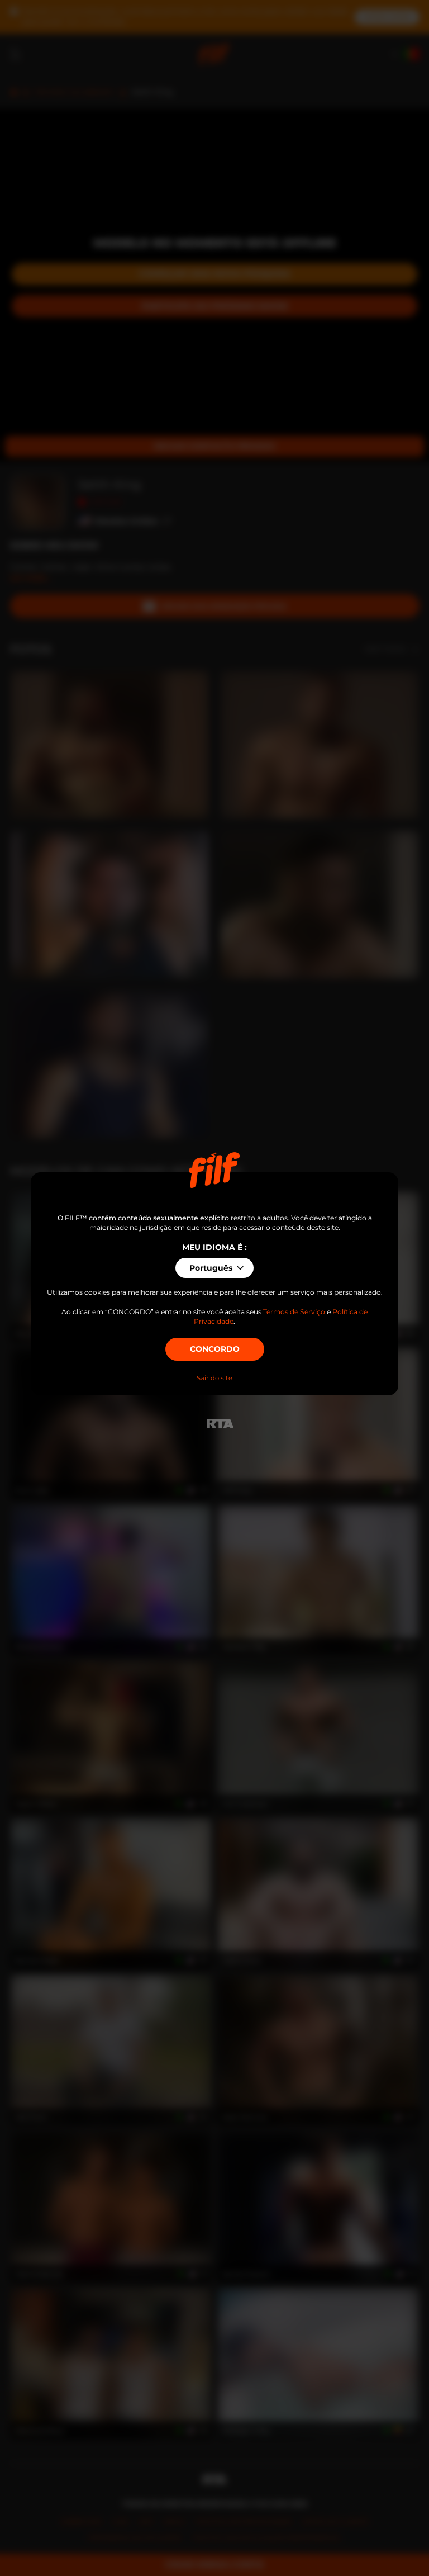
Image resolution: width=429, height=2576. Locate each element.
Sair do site (214, 1378)
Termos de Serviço (294, 1312)
